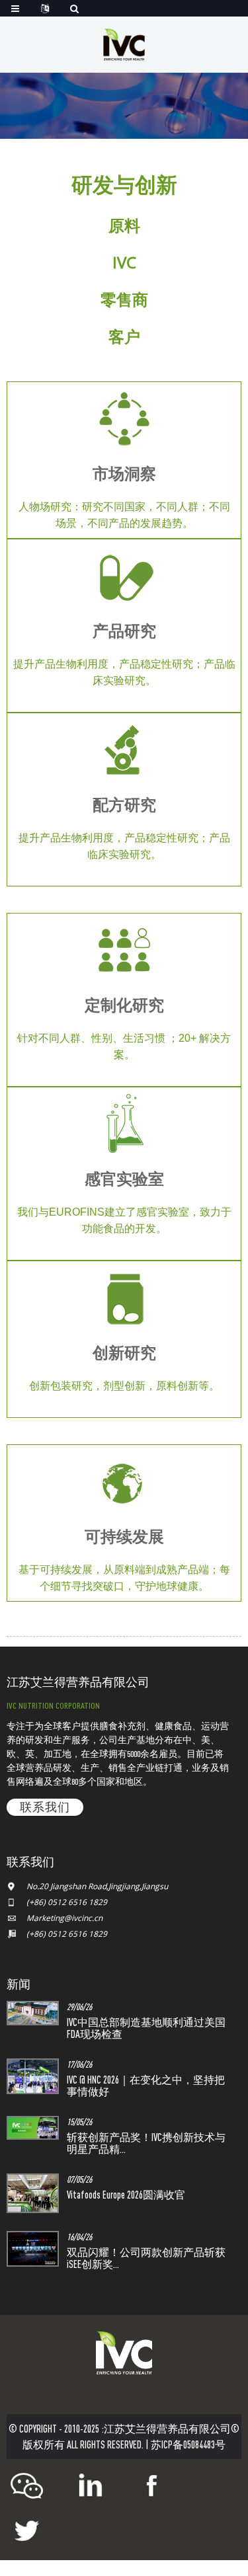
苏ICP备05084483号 (188, 2444)
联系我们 (45, 1807)
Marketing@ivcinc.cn (64, 1918)
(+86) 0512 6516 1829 (67, 1902)
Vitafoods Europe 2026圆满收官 (126, 2195)
